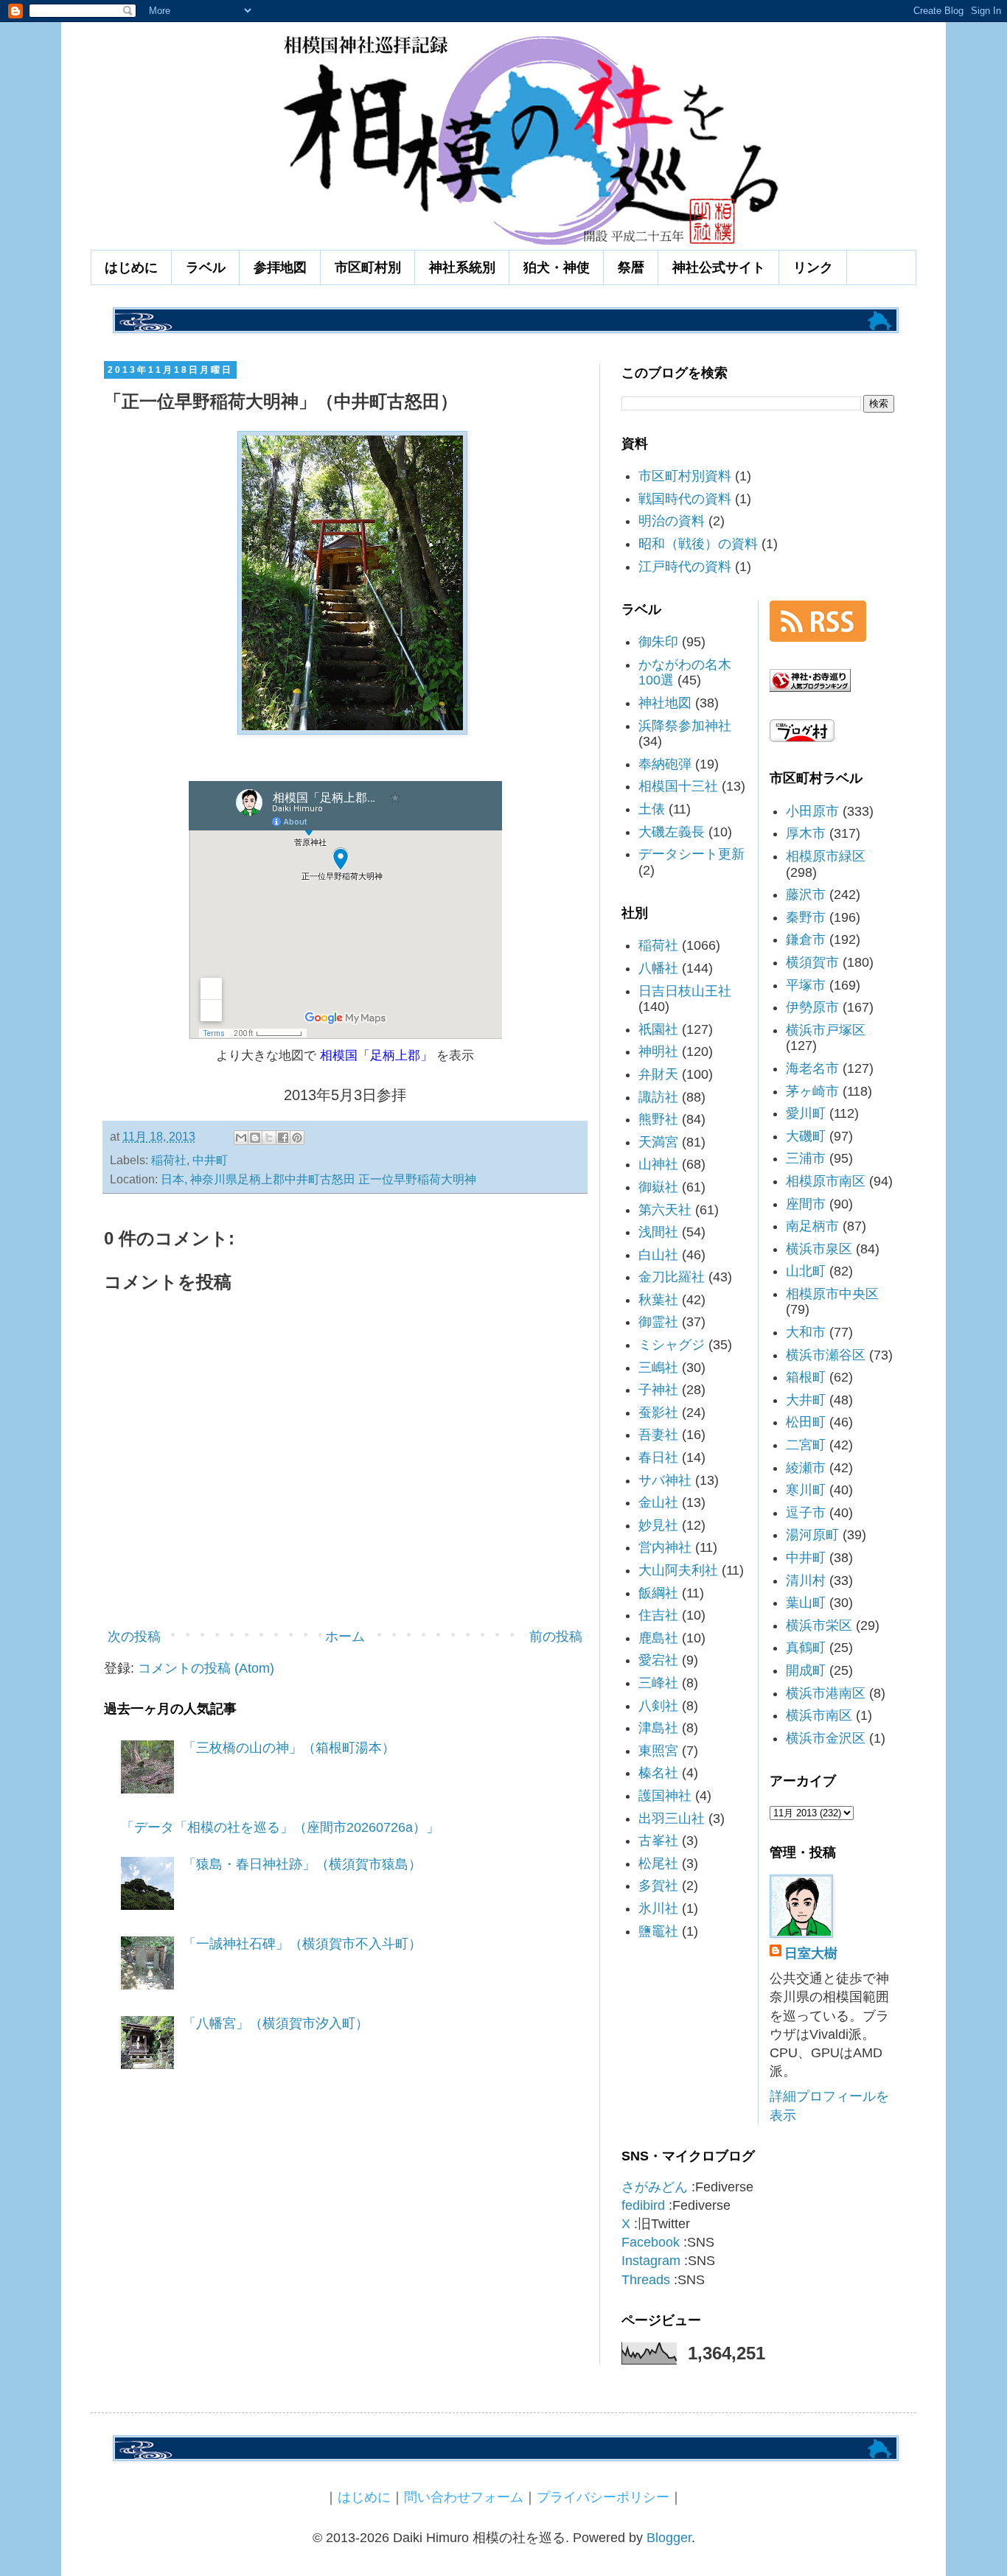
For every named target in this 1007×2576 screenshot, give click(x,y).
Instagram (651, 2261)
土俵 (652, 809)
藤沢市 (806, 895)
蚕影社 (658, 1413)
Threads (646, 2280)
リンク (813, 267)
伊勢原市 (812, 1007)
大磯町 (806, 1136)
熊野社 (658, 1119)
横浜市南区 (819, 1715)
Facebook (651, 2242)
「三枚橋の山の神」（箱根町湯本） (289, 1748)
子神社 (658, 1390)
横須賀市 (812, 962)
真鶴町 (806, 1648)
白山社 (658, 1255)
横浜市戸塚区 (826, 1030)
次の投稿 (134, 1637)
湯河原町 (812, 1535)
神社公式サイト (719, 267)
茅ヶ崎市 (812, 1091)
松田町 (806, 1422)
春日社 (658, 1457)
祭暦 (631, 267)
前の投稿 (556, 1637)
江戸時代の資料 (685, 567)
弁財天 (658, 1074)
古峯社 (658, 1841)
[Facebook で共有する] (283, 1138)
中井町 (210, 1160)
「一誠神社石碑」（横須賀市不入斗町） (302, 1944)
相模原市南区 (826, 1181)
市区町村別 (368, 267)
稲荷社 (169, 1160)
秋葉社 (658, 1300)
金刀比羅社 (672, 1277)
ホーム (345, 1637)
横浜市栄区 (819, 1625)
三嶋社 (658, 1368)
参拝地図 (280, 267)
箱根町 (806, 1377)
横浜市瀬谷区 (826, 1355)
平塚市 (806, 985)
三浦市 (806, 1158)
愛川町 (806, 1113)
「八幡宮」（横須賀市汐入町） (276, 2023)
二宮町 (806, 1445)
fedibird (643, 2205)
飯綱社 (658, 1593)
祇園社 (658, 1029)
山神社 (658, 1164)
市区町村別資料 (685, 476)
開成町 (806, 1670)
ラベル (206, 267)
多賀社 (658, 1886)
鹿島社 (658, 1638)
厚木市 (806, 833)
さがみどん (655, 2187)
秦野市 (806, 917)
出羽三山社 (672, 1819)
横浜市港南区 (826, 1693)
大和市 (806, 1332)
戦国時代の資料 (685, 499)
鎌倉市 (806, 939)
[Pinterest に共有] (297, 1138)
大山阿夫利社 (678, 1570)
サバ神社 (665, 1480)
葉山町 (806, 1603)
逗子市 (806, 1513)
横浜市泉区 (819, 1249)
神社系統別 (462, 267)
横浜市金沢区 (826, 1738)
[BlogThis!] (255, 1138)
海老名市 (812, 1068)
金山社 (658, 1502)
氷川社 (658, 1908)
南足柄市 (812, 1226)
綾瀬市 (806, 1468)
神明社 (658, 1051)
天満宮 (658, 1142)
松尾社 (658, 1863)
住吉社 (658, 1615)
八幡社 (658, 968)
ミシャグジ (672, 1345)
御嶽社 (658, 1187)
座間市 (806, 1204)
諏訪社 (658, 1097)
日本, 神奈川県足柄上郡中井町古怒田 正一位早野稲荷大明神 (318, 1179)
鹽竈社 (658, 1931)
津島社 (658, 1728)
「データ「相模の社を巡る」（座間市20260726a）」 (280, 1827)
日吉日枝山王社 (685, 991)
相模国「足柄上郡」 (376, 1055)
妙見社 (658, 1525)
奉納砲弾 (665, 764)
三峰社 (658, 1683)
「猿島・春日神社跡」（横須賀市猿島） (302, 1864)
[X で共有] (269, 1138)
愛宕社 (658, 1660)
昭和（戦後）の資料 (698, 544)
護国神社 (665, 1796)
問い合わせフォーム (464, 2497)
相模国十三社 (678, 786)
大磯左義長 (672, 832)
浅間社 (658, 1232)
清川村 (806, 1581)
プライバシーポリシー (603, 2497)
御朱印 (658, 642)
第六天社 (665, 1210)
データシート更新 (691, 854)
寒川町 (806, 1490)
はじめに (131, 267)
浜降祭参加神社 (685, 726)
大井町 (806, 1400)
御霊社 (658, 1322)
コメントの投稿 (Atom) (206, 1668)
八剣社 (658, 1706)
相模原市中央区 (832, 1294)
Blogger (669, 2538)
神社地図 (665, 703)
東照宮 (658, 1751)
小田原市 (812, 811)
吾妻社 (658, 1435)
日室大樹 (811, 1953)
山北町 (806, 1271)
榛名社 (658, 1773)
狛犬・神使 (557, 267)
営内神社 (665, 1547)
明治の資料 (672, 521)
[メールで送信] (241, 1138)
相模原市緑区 (826, 856)
